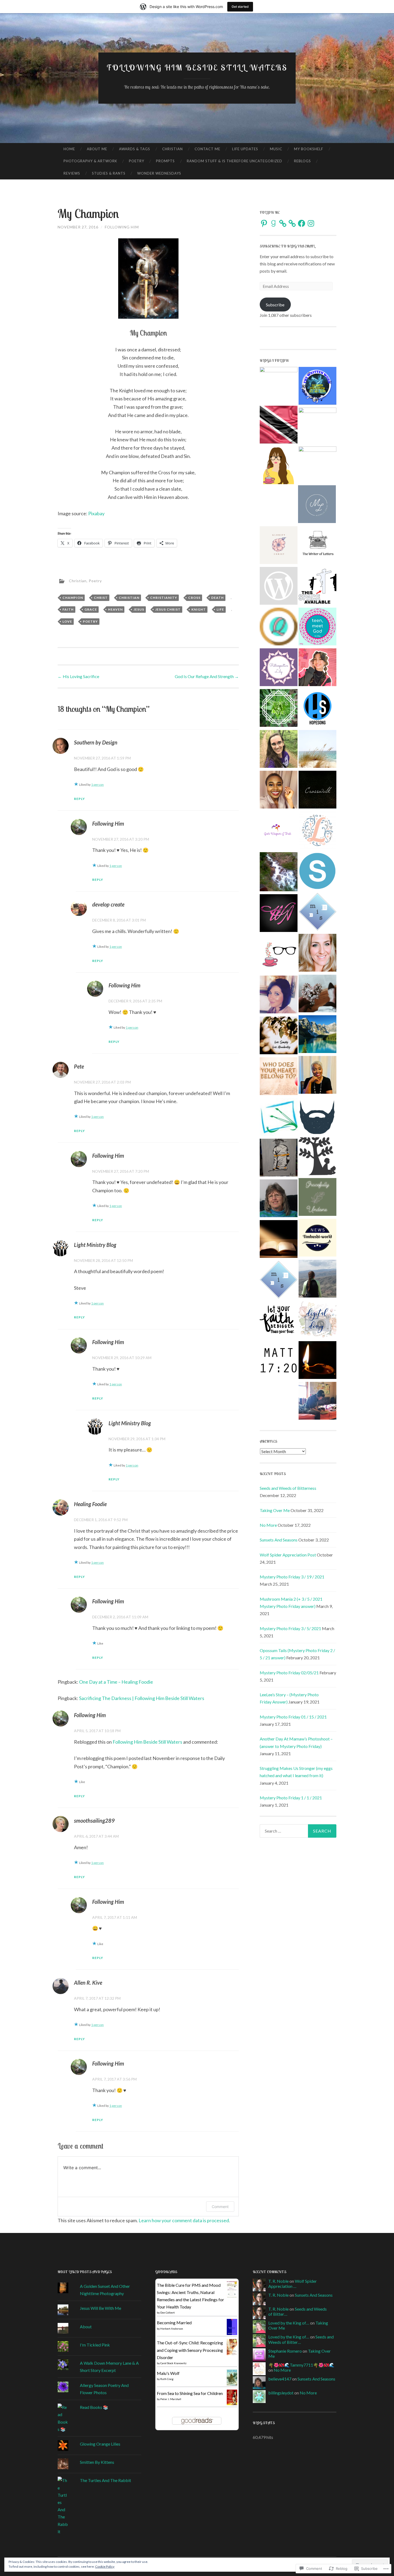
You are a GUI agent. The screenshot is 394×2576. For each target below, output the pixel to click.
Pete (79, 1066)
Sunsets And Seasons (279, 1540)
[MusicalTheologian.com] (317, 465)
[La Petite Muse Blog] (317, 426)
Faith (68, 609)
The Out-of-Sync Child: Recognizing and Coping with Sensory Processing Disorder (190, 2350)
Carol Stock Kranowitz (173, 2363)
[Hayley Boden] (279, 995)
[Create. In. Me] (317, 994)
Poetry (137, 161)
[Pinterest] (264, 223)
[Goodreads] (273, 223)
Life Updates (245, 149)
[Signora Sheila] (317, 872)
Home (69, 149)
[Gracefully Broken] (317, 954)
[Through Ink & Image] (279, 1118)
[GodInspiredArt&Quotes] (279, 1240)
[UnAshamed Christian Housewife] (279, 466)
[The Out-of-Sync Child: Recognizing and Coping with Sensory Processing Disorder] (232, 2354)
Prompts (165, 161)
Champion (73, 598)
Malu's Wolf (168, 2373)
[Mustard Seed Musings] (279, 1362)
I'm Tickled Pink (95, 2345)
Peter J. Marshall (171, 2399)
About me (97, 149)
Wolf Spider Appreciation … (293, 2284)
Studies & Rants (109, 173)
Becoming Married (174, 2323)
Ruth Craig (167, 2379)
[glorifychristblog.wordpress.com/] (279, 546)
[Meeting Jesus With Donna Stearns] (279, 1199)
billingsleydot (281, 2393)
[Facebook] (302, 223)
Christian (172, 149)
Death (218, 598)
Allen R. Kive (88, 1983)
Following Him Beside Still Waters (197, 67)
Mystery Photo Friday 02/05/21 (289, 1673)
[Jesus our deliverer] (317, 1035)
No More (268, 1525)
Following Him (122, 227)
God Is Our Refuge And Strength (207, 676)
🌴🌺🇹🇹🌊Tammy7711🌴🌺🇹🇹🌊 (301, 2365)
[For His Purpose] (279, 386)
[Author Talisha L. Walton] (279, 914)
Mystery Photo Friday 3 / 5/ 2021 (290, 1628)
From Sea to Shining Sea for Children (190, 2393)
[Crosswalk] (317, 791)
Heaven (115, 609)
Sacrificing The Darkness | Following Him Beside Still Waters (142, 1698)
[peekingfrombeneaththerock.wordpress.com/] (279, 955)
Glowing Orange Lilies (100, 2444)
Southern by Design (96, 742)
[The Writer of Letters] (317, 546)
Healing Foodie (90, 1504)
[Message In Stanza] (279, 1281)
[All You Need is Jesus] (279, 1077)
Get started (240, 7)
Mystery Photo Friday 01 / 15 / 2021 (293, 1717)
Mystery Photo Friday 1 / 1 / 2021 (291, 1798)
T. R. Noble (278, 2281)
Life (220, 609)
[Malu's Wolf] (232, 2384)
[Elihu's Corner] (317, 1157)
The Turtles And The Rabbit (105, 2480)
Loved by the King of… (289, 2323)
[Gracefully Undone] (317, 1198)
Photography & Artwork (90, 161)
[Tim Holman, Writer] (317, 1116)
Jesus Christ (168, 609)
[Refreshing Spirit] (317, 1280)
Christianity (164, 598)
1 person (97, 785)
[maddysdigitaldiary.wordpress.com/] (317, 1320)
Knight (199, 609)
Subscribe (275, 305)
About (86, 2327)
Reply (79, 799)
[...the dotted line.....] (279, 587)
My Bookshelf (309, 149)
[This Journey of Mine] (279, 1322)
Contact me (207, 149)
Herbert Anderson (172, 2329)
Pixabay (96, 513)
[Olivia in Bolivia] (279, 750)
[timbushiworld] (317, 1239)
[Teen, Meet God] (317, 627)
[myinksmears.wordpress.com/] (317, 913)
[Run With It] (317, 587)
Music (276, 149)
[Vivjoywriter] (279, 831)
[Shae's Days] (279, 709)
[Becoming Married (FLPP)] (232, 2333)
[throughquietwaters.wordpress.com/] (279, 627)
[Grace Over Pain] (279, 791)
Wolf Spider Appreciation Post (288, 1555)
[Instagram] (311, 223)
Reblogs (302, 161)
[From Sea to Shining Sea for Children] (232, 2403)
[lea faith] (317, 831)
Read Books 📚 (94, 2407)
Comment (220, 2207)
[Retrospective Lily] (279, 668)
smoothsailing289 (94, 1821)
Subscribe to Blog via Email (287, 246)
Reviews (72, 173)
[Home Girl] (279, 1036)
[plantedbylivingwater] (279, 873)
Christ (101, 598)
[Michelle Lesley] (317, 505)
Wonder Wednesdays (159, 173)
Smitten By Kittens (97, 2462)
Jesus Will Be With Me (101, 2308)
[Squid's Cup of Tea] (317, 1402)
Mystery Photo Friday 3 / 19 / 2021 (292, 1577)
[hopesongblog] (317, 709)
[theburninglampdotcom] (317, 1361)
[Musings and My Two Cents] (317, 1076)
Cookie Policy (105, 2566)
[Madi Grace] (317, 668)
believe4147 (280, 2379)
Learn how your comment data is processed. (184, 2220)
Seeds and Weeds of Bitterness (288, 1488)
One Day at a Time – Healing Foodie (116, 1682)
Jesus (139, 609)
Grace (91, 609)
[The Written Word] (317, 387)
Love (67, 621)
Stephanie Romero (285, 2351)
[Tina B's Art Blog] (279, 1159)
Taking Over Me (275, 1510)
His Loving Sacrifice (78, 676)
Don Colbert (168, 2312)
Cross (194, 598)
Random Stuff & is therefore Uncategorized (235, 161)
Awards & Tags (135, 149)
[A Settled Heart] (317, 750)
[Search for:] (298, 1831)
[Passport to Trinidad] (279, 426)
